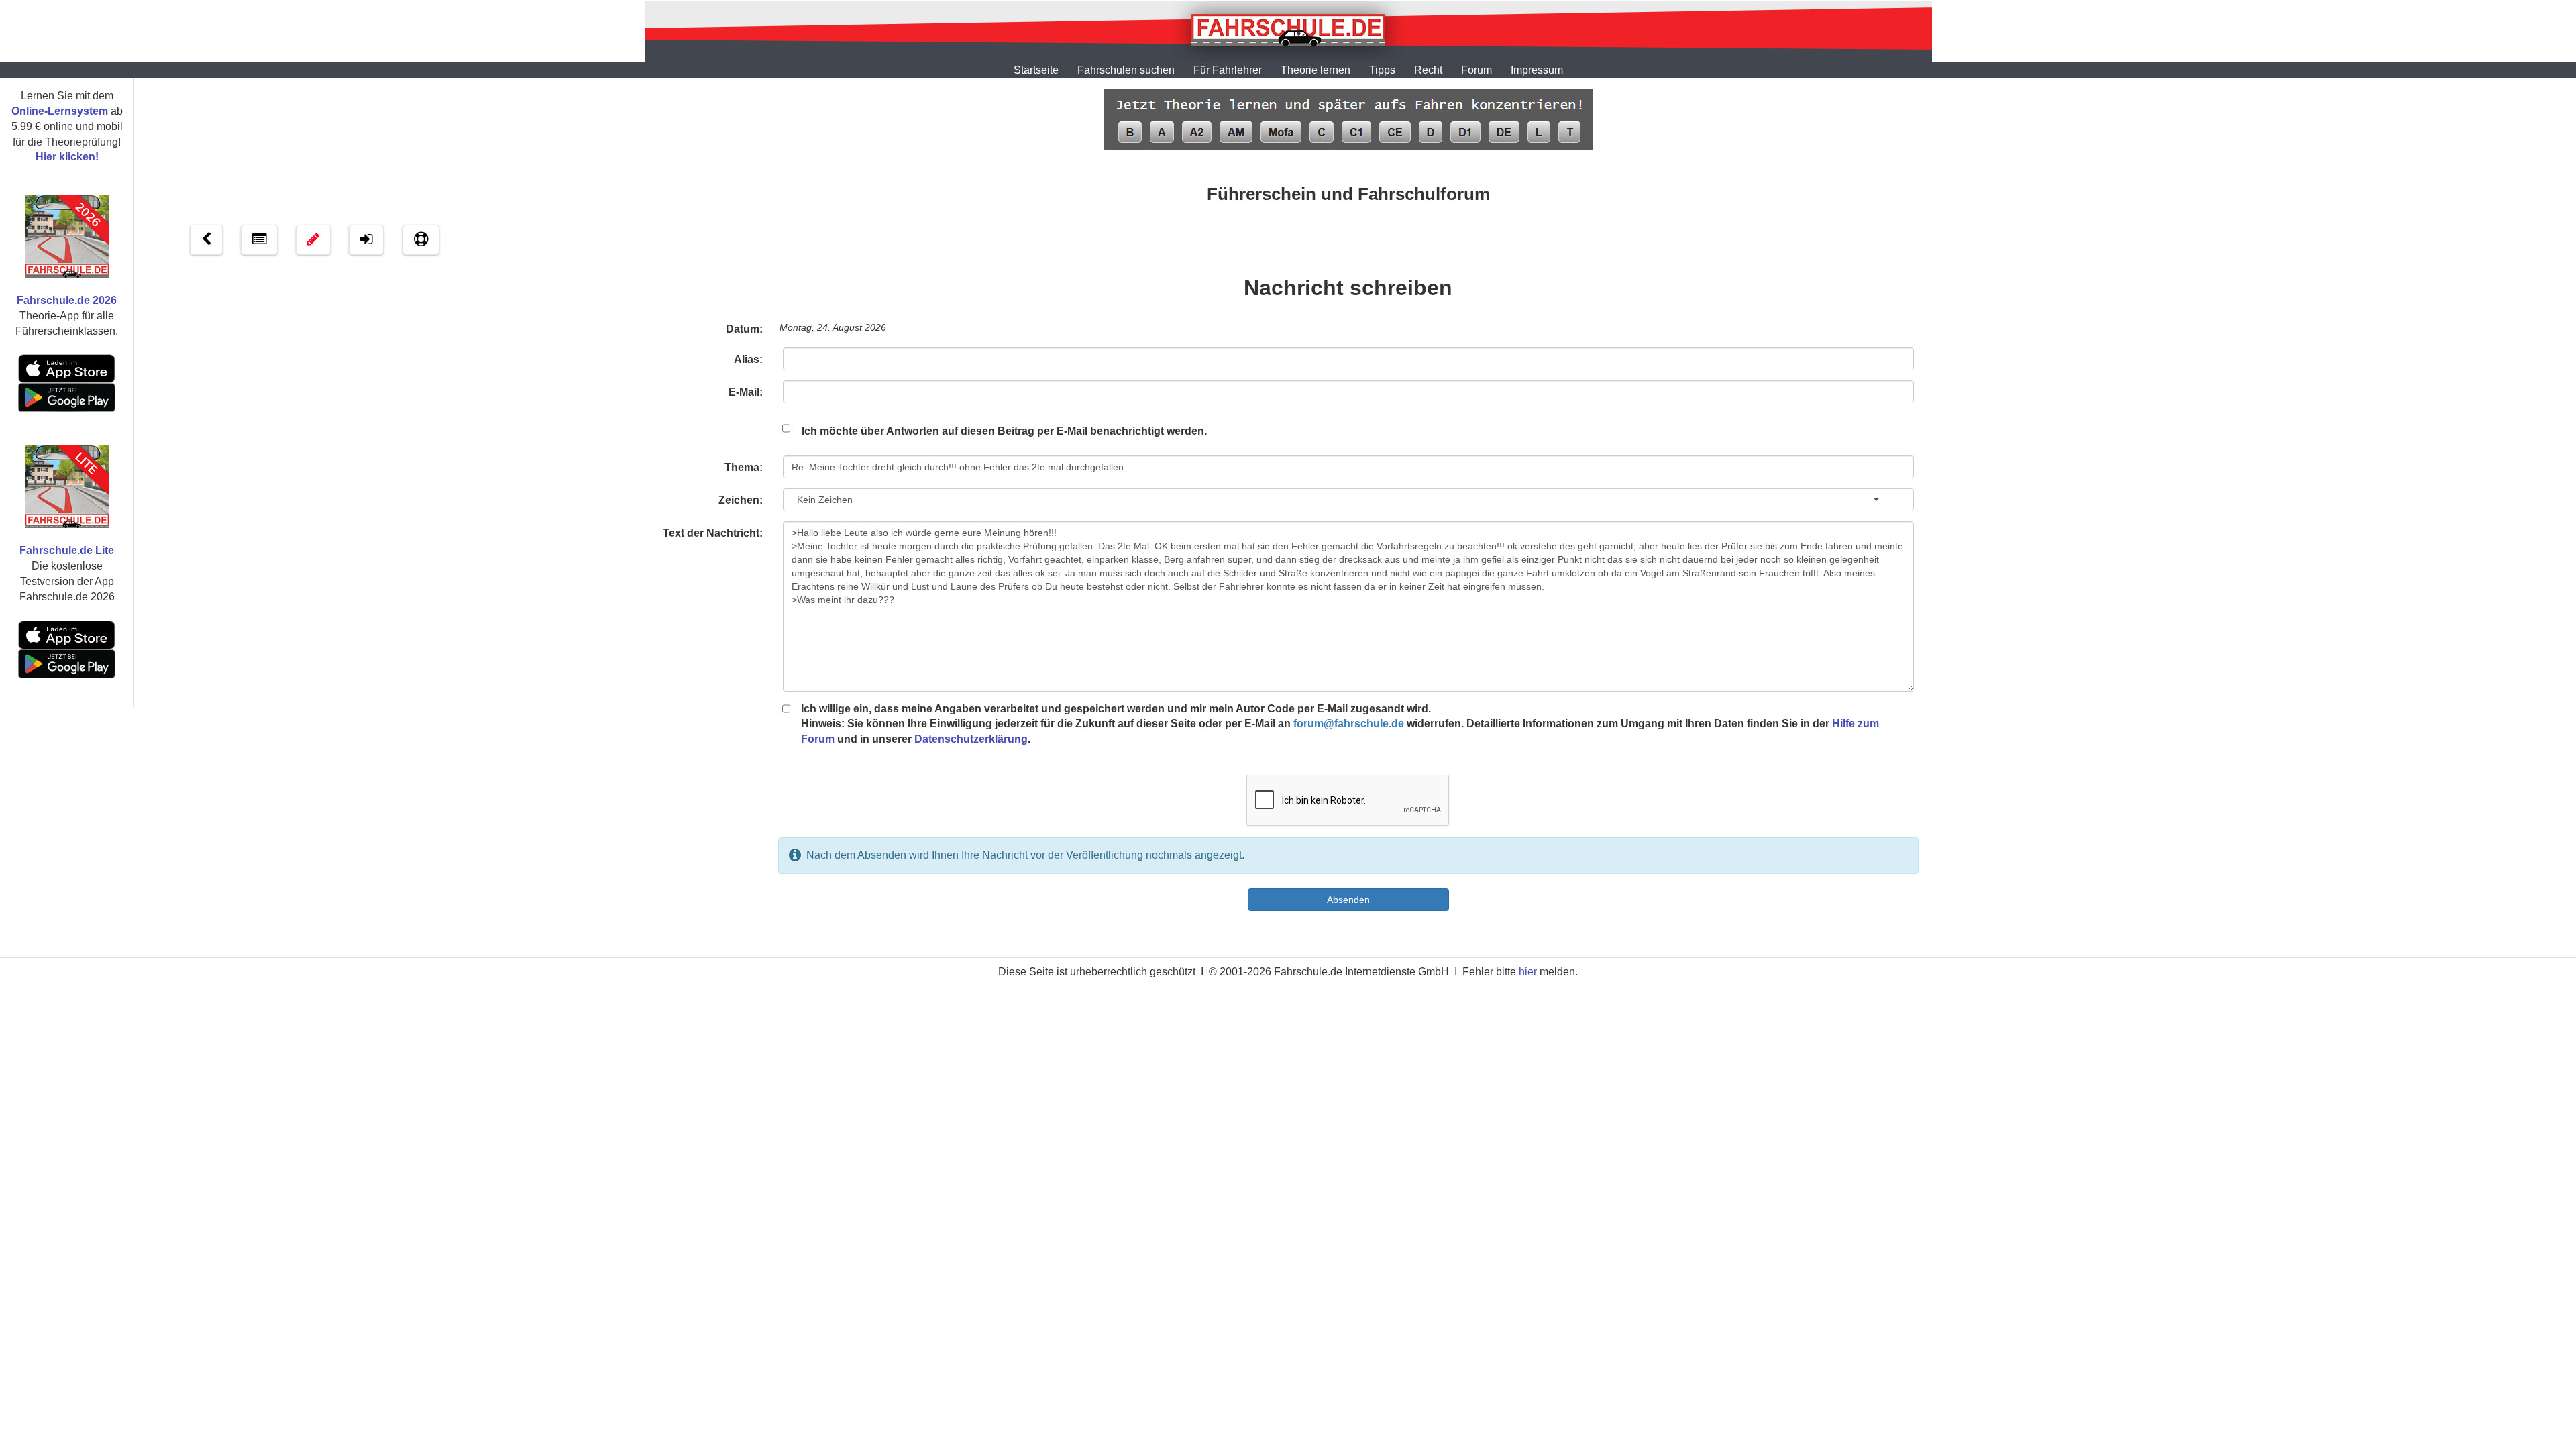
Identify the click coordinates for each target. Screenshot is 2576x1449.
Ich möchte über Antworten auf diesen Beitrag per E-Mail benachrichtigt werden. (1004, 431)
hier (1528, 972)
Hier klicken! (67, 157)
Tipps (1382, 70)
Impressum (1537, 70)
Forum (1477, 70)
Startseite (1036, 70)
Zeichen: (741, 500)
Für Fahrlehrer (1228, 70)
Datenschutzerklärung (971, 739)
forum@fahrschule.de (1349, 723)
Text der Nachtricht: (713, 533)
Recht (1428, 70)
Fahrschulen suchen (1126, 70)
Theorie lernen (1316, 70)
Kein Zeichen (822, 500)
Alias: (748, 359)
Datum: (744, 329)
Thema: (744, 467)
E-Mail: (746, 392)
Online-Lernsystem (60, 111)
